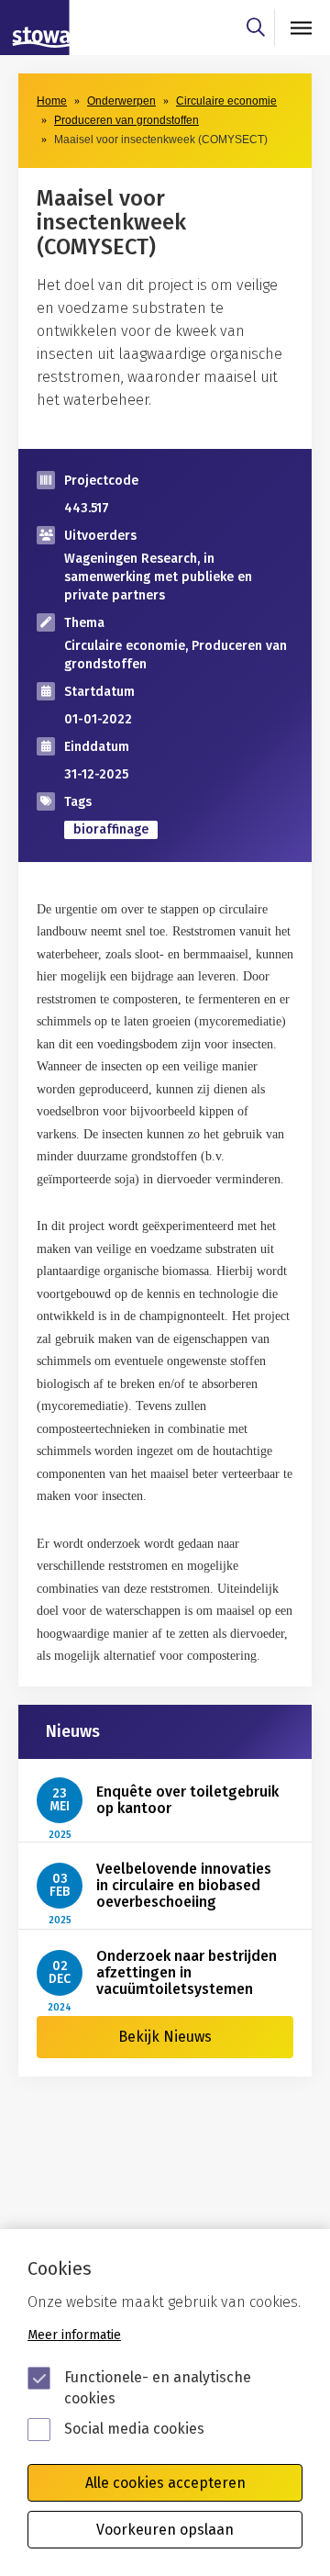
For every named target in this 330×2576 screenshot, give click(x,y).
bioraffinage (111, 829)
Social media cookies (134, 2429)
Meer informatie (74, 2335)
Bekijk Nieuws (165, 2037)
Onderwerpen (121, 101)
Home (52, 101)
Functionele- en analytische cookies (158, 2388)
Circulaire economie (226, 101)
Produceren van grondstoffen (126, 120)
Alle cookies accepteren (165, 2483)
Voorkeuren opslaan (165, 2530)
